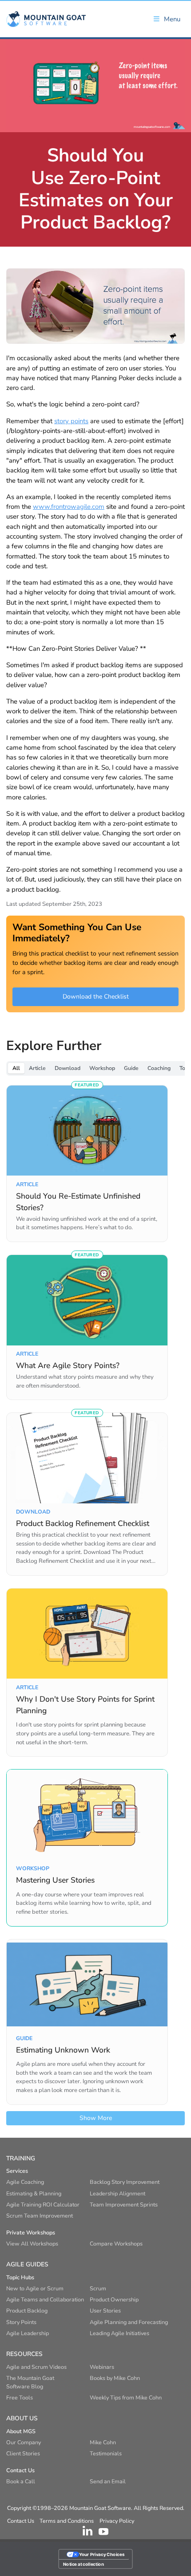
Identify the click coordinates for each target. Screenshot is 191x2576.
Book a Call (21, 2481)
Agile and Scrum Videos (36, 2367)
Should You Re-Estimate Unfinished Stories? (78, 1202)
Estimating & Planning (34, 2193)
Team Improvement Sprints (124, 2204)
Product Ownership (114, 2299)
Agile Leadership (28, 2333)
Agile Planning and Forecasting (129, 2322)
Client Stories (23, 2453)
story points (71, 421)
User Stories (105, 2311)
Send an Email (108, 2481)
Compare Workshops (116, 2244)
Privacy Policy (117, 2521)
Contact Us (21, 2521)
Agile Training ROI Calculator (43, 2204)
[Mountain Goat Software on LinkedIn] (88, 2531)
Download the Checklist (96, 997)
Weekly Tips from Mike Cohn (126, 2397)
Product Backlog (27, 2311)
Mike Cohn (103, 2442)
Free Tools (20, 2397)
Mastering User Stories (55, 1880)
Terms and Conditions (67, 2521)
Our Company (24, 2442)
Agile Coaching (25, 2182)
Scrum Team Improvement (40, 2216)
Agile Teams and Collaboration (45, 2299)
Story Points (21, 2322)
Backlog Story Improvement (125, 2182)
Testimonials (106, 2453)
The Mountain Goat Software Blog (30, 2382)
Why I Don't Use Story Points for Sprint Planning (85, 1705)
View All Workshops (32, 2244)
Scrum (98, 2288)
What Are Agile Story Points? (68, 1365)
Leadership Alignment (117, 2193)
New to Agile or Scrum (35, 2288)
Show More (96, 2118)
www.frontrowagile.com (69, 507)
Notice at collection (84, 2564)
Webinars (102, 2367)
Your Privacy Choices (102, 2554)
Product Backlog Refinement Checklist (83, 1523)
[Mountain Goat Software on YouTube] (103, 2531)
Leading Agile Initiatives (119, 2333)
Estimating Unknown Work (63, 2050)
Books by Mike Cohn (115, 2378)
